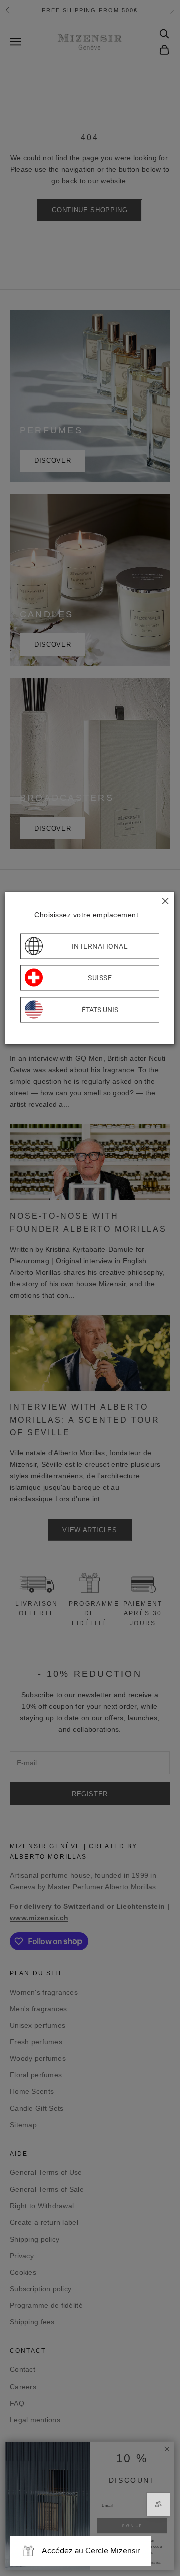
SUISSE (100, 978)
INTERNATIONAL (100, 946)
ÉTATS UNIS (100, 1010)
